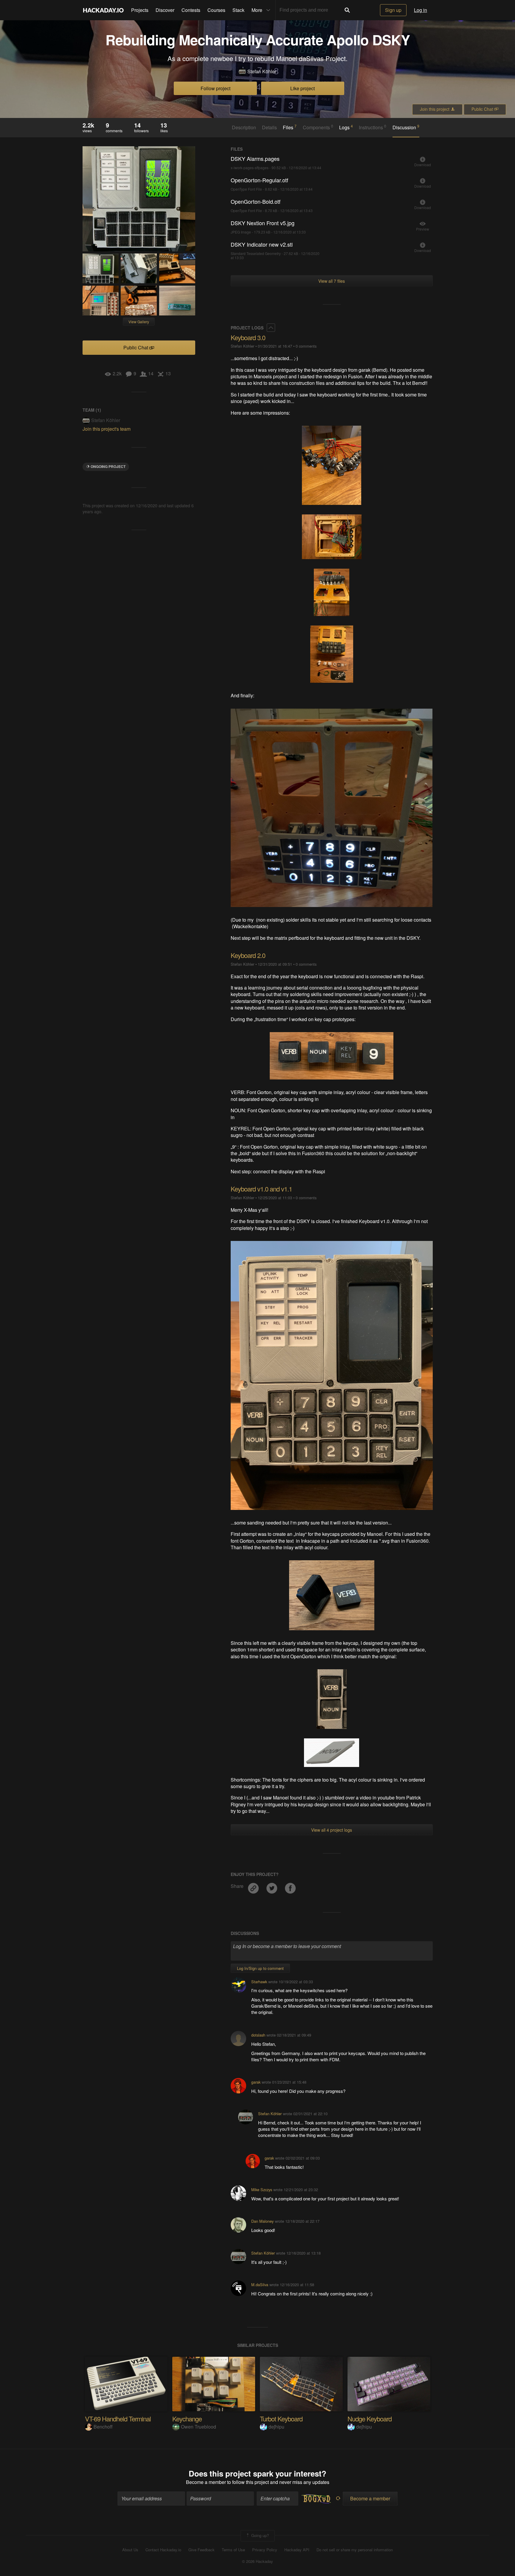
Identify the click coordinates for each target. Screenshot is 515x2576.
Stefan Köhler (262, 71)
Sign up (393, 10)
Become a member (206, 2482)
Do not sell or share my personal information (355, 2550)
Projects (140, 10)
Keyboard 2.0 (248, 955)
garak (256, 2082)
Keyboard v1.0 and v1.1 (261, 1189)
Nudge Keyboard (370, 2419)
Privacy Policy (265, 2550)
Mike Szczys (262, 2190)
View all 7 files (332, 281)
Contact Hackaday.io (163, 2550)
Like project (303, 88)
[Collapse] (271, 328)
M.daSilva (260, 2285)
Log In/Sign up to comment (260, 1968)
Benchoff (103, 2427)
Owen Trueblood (198, 2427)
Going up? (259, 2535)
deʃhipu (276, 2427)
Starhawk (259, 1982)
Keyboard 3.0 (248, 337)
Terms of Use (233, 2550)
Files (290, 127)
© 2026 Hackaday (257, 2561)
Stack (238, 10)
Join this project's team (107, 429)
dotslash (258, 2035)
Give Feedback (201, 2550)
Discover (165, 10)
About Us (130, 2550)
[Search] (347, 10)
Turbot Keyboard (281, 2419)
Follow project (215, 88)
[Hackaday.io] (103, 10)
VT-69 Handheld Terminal (118, 2419)
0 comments (306, 346)
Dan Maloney (262, 2221)
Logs (346, 127)
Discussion (406, 127)
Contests (191, 10)
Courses (216, 10)
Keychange (187, 2419)
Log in (421, 10)
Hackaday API (297, 2550)
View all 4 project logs (332, 1830)
